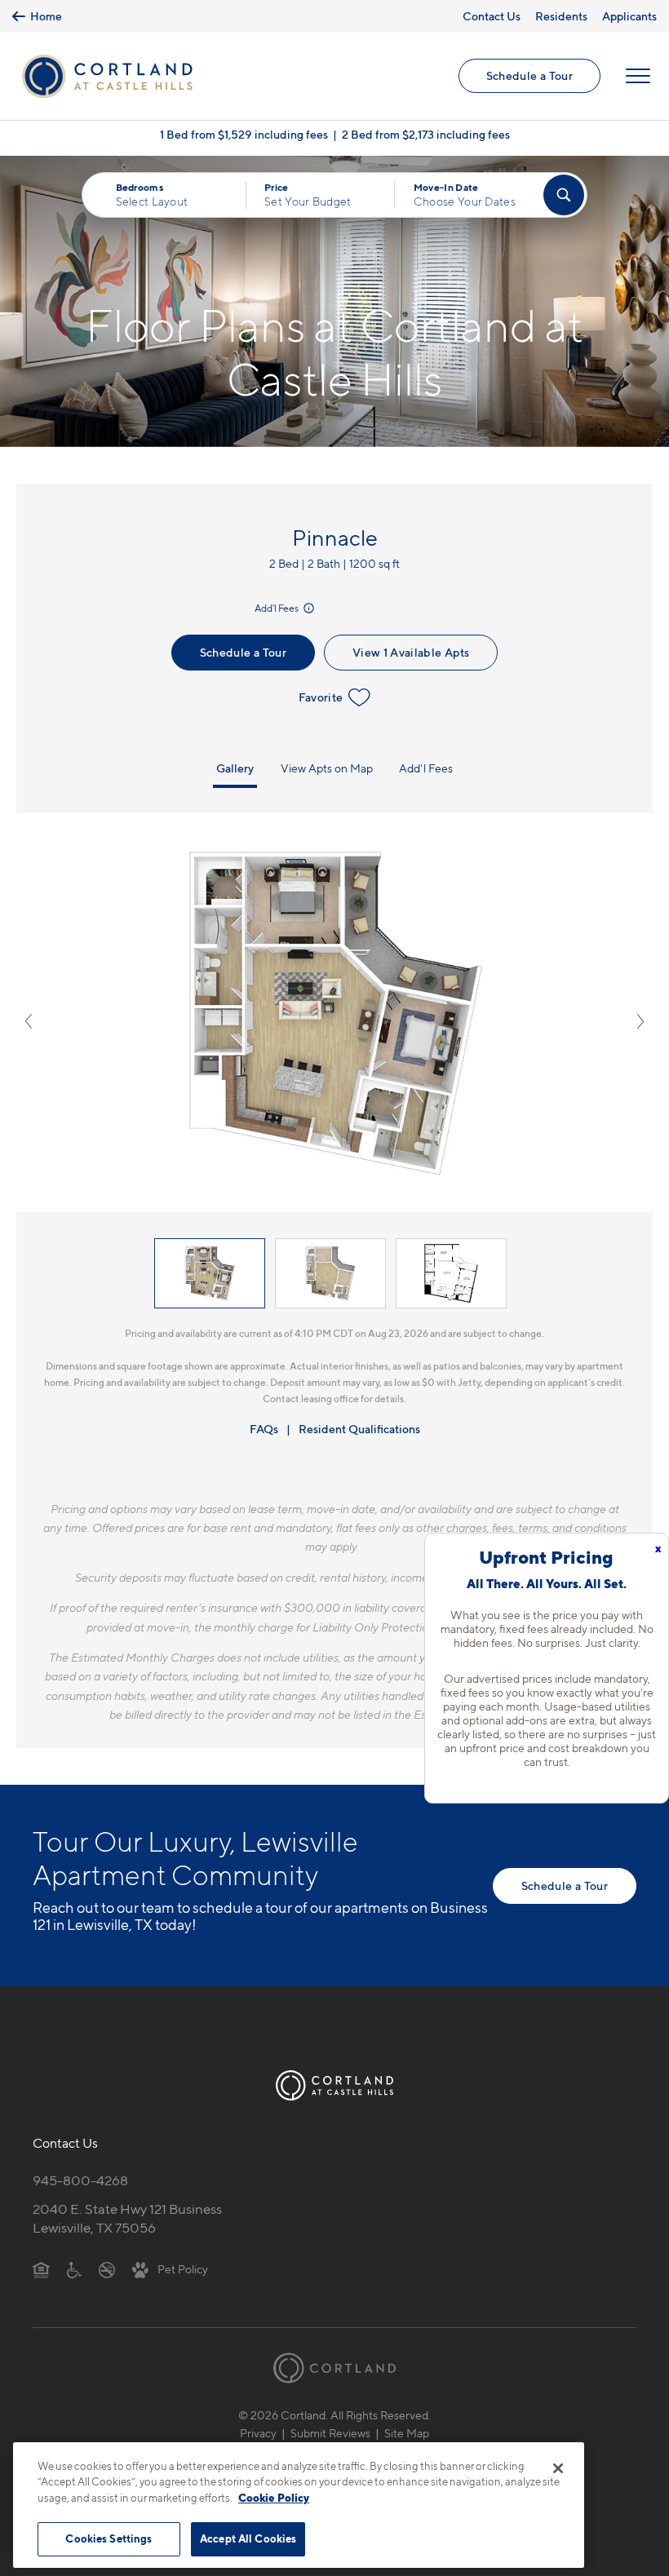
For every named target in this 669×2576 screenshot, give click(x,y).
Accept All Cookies (248, 2538)
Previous (29, 1021)
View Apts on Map (327, 768)
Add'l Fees (277, 608)
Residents (561, 16)
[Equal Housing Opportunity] (41, 2268)
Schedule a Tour (529, 75)
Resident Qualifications (359, 1429)
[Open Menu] (638, 76)
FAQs (264, 1429)
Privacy (258, 2433)
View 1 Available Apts (411, 652)
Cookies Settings (109, 2538)
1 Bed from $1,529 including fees (244, 134)
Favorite (321, 697)
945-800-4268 (80, 2180)
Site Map (407, 2433)
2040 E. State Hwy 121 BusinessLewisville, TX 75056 (127, 2218)
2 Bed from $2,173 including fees (426, 134)
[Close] (558, 2468)
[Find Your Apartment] (564, 195)
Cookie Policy (274, 2498)
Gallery (235, 768)
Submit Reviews (330, 2433)
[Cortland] (334, 2368)
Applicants (629, 16)
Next (640, 1021)
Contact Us (492, 16)
